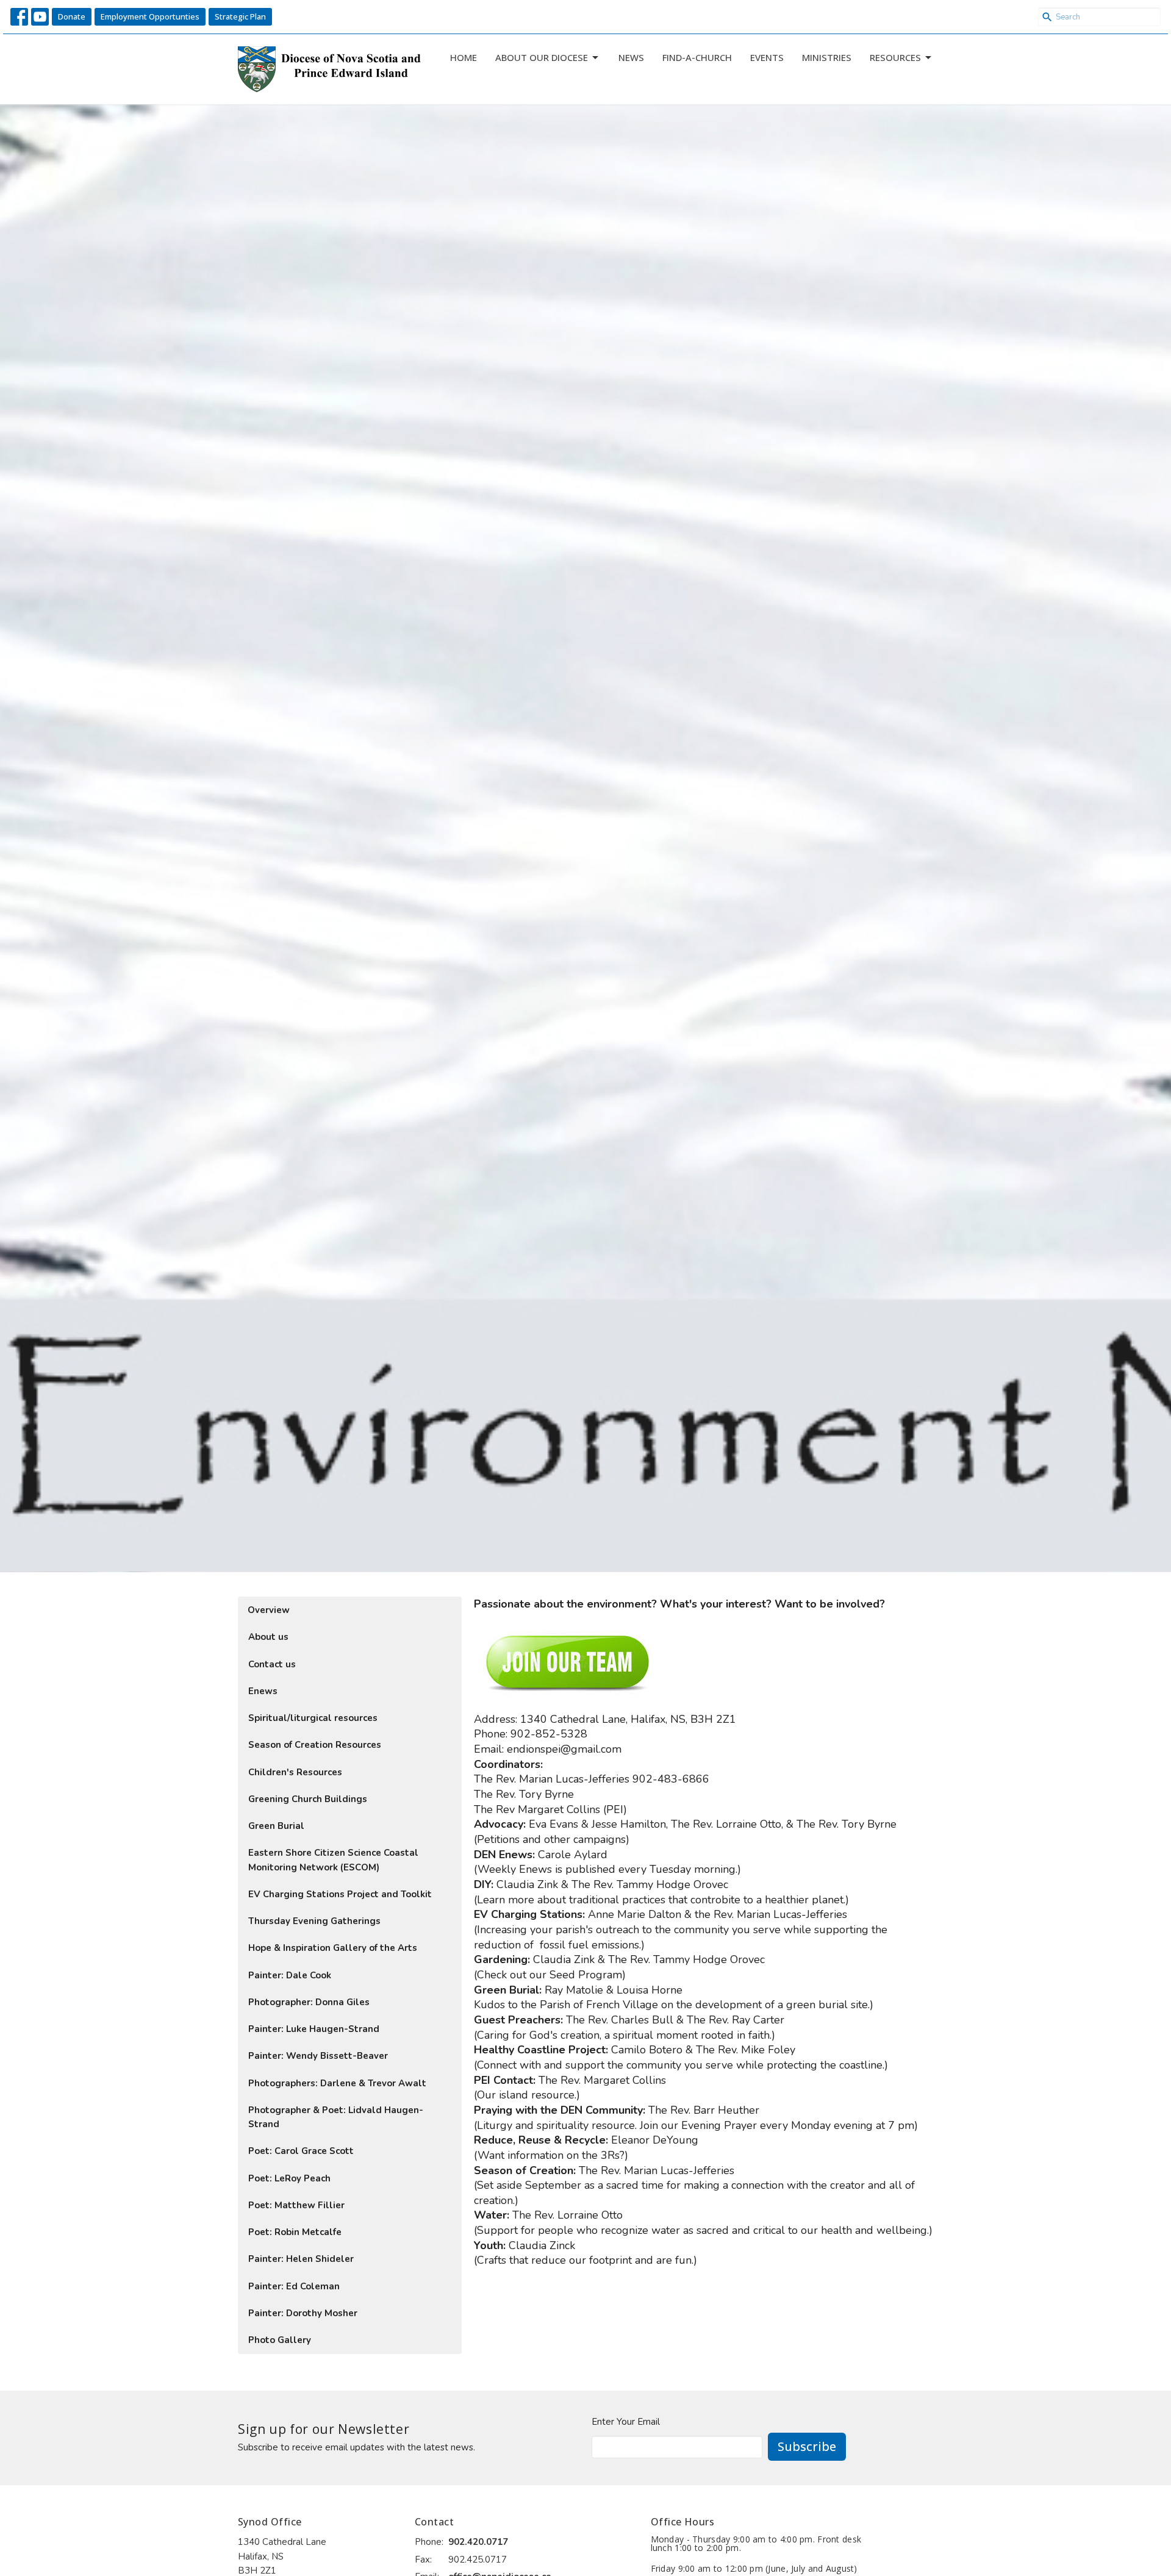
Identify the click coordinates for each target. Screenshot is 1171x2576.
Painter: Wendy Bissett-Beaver (318, 2056)
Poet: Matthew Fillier (296, 2205)
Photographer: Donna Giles (309, 2002)
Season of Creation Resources (315, 1745)
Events (767, 57)
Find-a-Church (697, 57)
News (631, 57)
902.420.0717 (478, 2542)
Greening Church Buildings (308, 1799)
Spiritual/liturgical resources (313, 1718)
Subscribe (807, 2446)
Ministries (827, 57)
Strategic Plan (240, 16)
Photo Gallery (280, 2340)
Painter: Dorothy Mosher (303, 2313)
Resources (895, 57)
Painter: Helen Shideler (301, 2259)
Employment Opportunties (150, 16)
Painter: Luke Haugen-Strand (314, 2029)
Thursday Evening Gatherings (314, 1921)
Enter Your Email (626, 2422)
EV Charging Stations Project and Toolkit (340, 1894)
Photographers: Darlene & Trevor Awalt (337, 2083)
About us (268, 1637)
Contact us (272, 1664)
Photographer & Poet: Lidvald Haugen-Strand (336, 2117)
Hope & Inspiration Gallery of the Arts (333, 1948)
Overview (269, 1610)
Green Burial (276, 1826)
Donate (72, 16)
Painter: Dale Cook (290, 1975)
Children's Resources (295, 1772)
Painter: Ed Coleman (294, 2286)
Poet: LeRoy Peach (289, 2178)
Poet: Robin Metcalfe (295, 2232)
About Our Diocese (542, 57)
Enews (263, 1691)
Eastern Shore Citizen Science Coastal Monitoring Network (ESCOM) (333, 1860)
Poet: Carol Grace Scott (301, 2151)
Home (464, 57)
